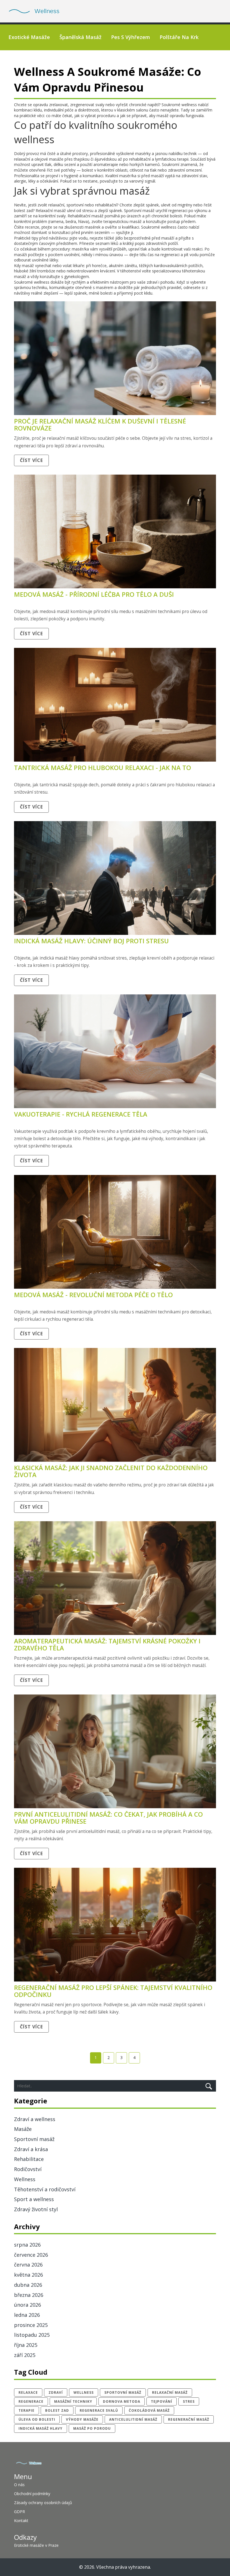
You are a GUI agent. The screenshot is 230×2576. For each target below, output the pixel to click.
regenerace (31, 2401)
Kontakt (21, 2521)
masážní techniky (73, 2401)
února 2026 (27, 2305)
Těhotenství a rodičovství (45, 2189)
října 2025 (26, 2345)
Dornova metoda (122, 2401)
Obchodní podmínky (32, 2494)
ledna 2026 (27, 2315)
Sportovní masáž (34, 2139)
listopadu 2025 (32, 2335)
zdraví (56, 2392)
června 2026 (28, 2265)
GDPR (19, 2512)
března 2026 (29, 2295)
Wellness (25, 2179)
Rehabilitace (29, 2159)
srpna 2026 (27, 2245)
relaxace (28, 2392)
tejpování (162, 2401)
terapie (27, 2410)
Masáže (23, 2129)
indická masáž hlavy (41, 2428)
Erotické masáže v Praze (36, 2545)
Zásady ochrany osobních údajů (43, 2503)
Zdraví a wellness (35, 2119)
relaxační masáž (170, 2392)
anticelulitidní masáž (133, 2419)
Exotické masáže (29, 37)
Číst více (31, 460)
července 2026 (31, 2255)
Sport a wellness (34, 2199)
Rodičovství (28, 2169)
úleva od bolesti (37, 2419)
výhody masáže (82, 2419)
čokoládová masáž (149, 2410)
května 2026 (28, 2275)
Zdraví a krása (31, 2149)
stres (189, 2401)
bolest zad (57, 2410)
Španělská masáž (81, 37)
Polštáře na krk (179, 37)
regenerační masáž (189, 2419)
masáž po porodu (92, 2428)
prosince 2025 (31, 2325)
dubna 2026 (28, 2285)
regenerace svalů (99, 2410)
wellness (84, 2392)
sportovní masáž (123, 2392)
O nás (19, 2485)
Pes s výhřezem (131, 37)
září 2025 (25, 2355)
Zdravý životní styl (36, 2209)
